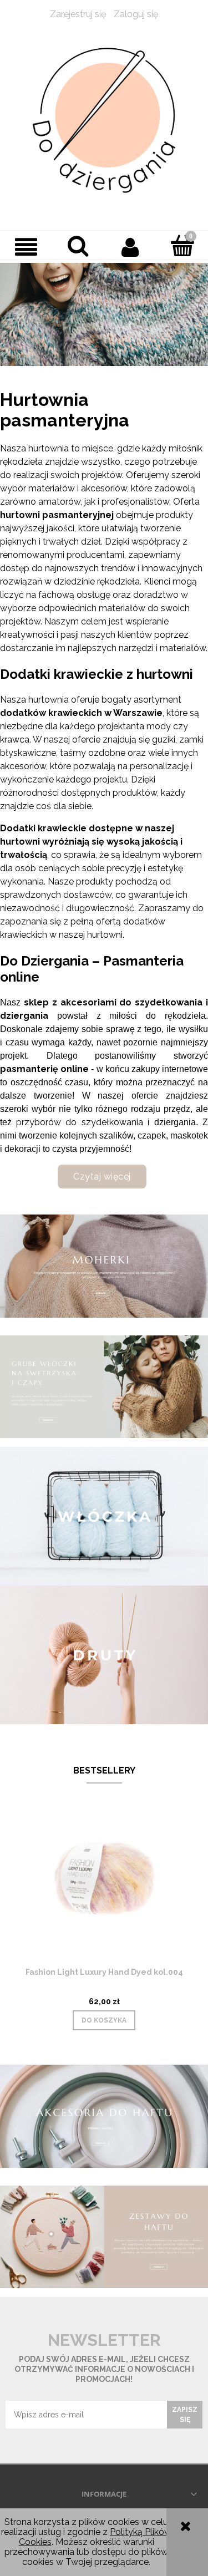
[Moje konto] (130, 247)
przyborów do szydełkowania (79, 1122)
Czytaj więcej (102, 1177)
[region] (104, 314)
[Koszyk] (182, 246)
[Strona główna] (104, 121)
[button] (26, 247)
